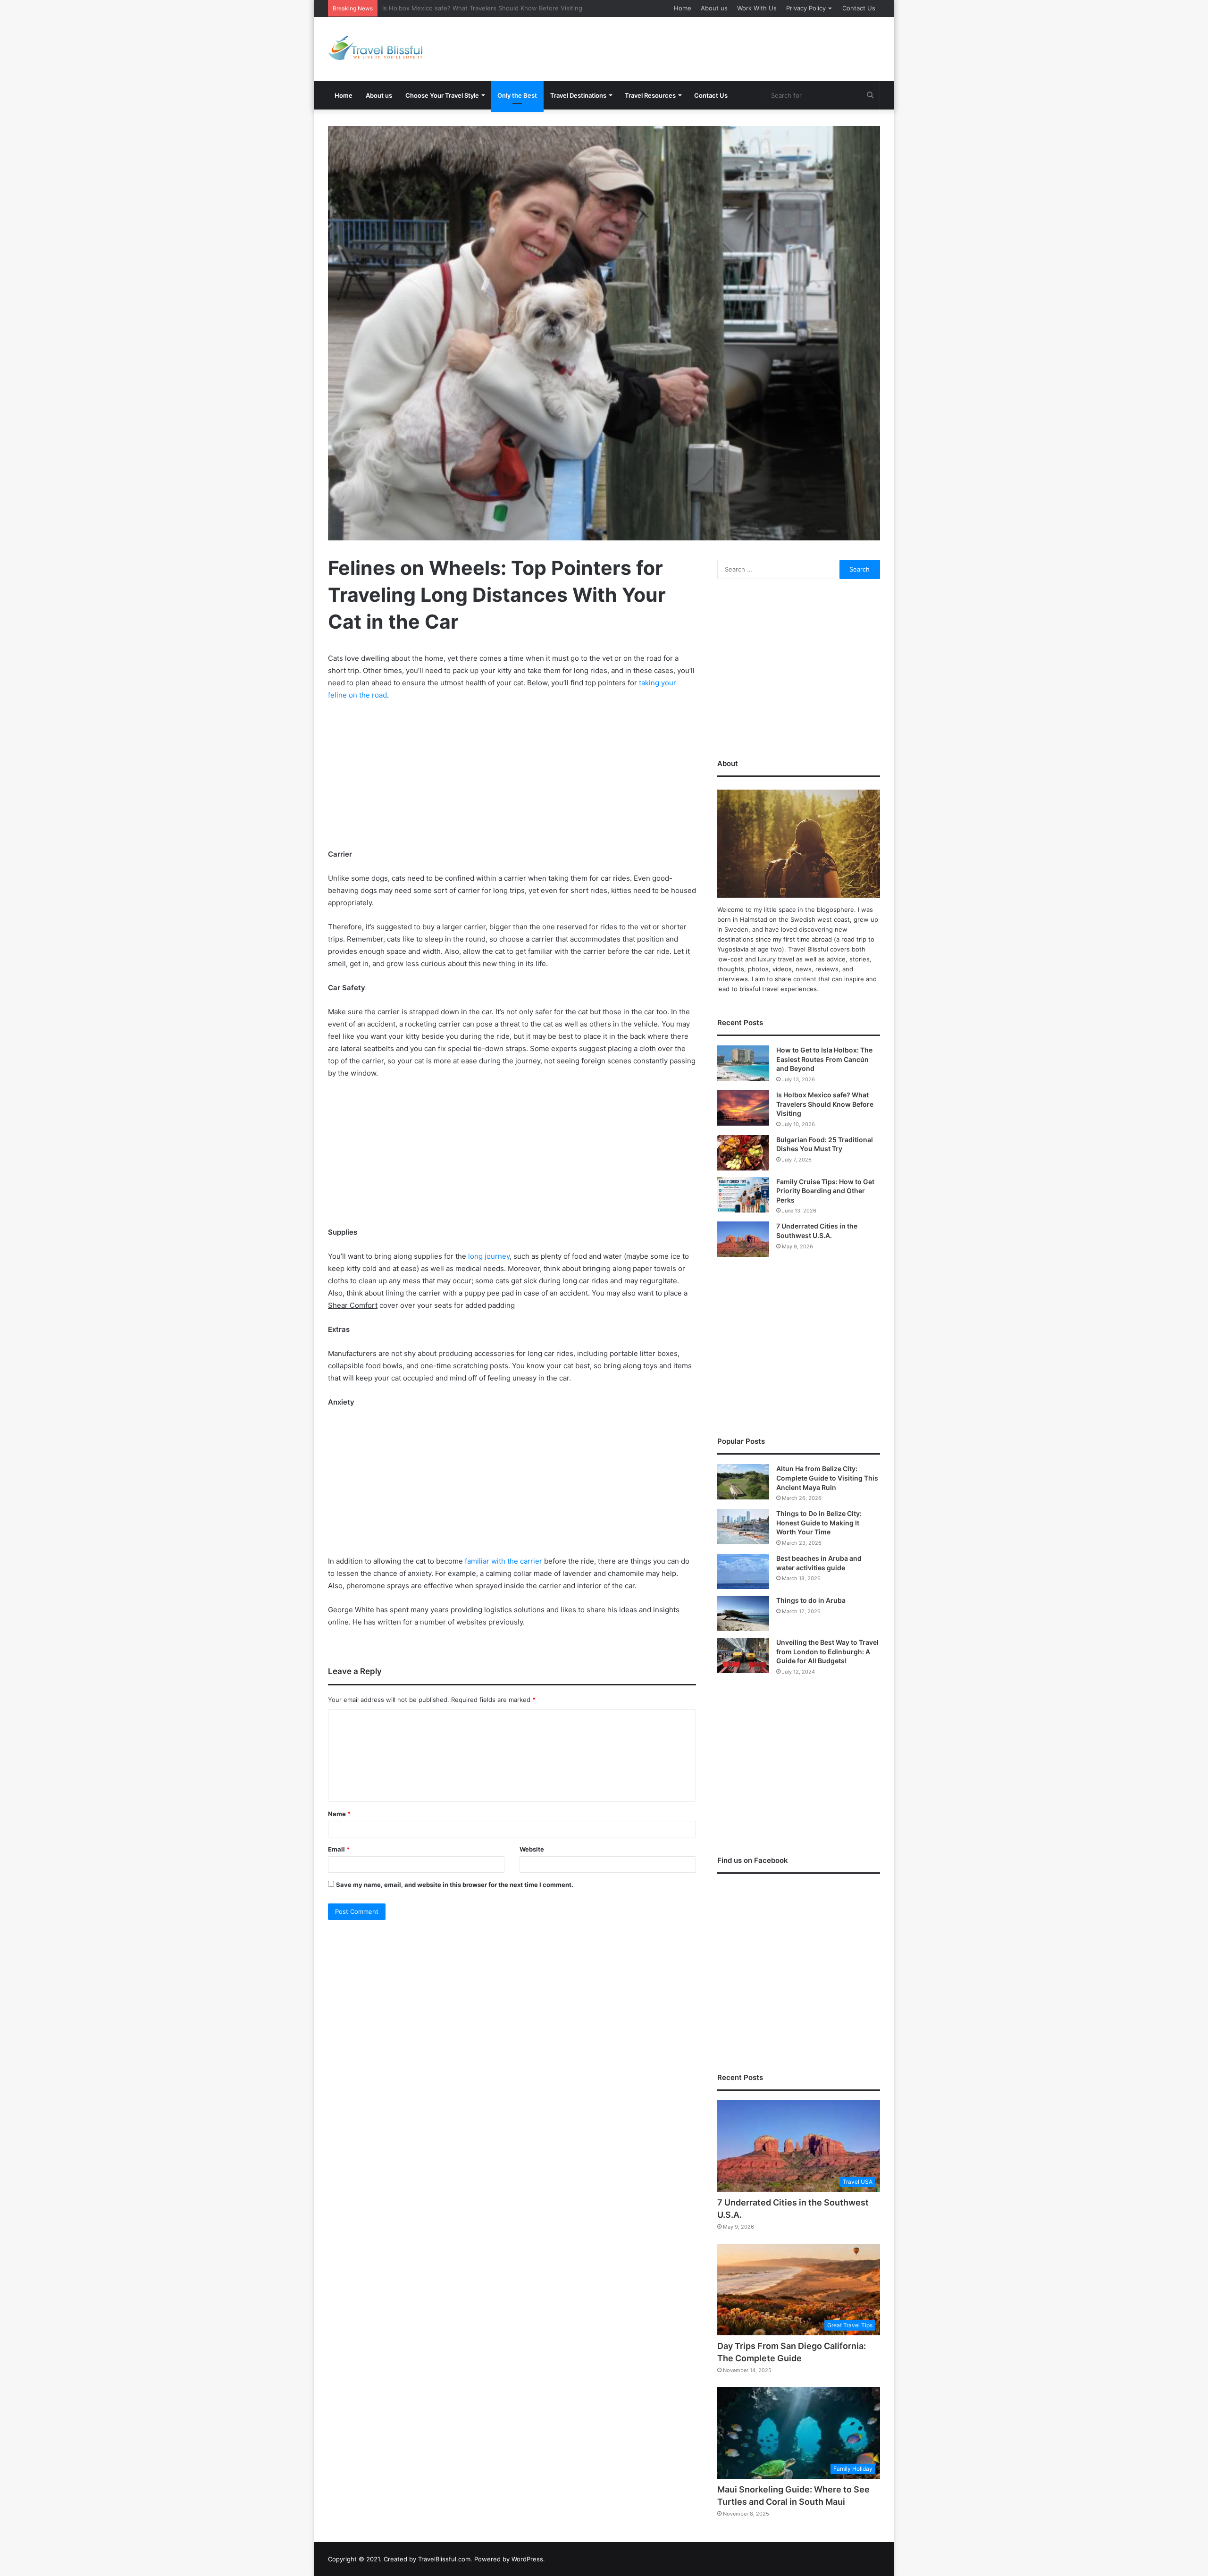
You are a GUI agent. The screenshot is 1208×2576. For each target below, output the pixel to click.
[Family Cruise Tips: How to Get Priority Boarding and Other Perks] (743, 1195)
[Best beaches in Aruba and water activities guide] (743, 1571)
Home (683, 8)
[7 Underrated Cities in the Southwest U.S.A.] (743, 1239)
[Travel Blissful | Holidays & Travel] (375, 48)
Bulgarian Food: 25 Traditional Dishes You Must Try (457, 8)
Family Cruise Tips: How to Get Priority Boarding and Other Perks (825, 1191)
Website (532, 1849)
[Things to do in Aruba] (743, 1613)
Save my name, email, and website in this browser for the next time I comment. (455, 1885)
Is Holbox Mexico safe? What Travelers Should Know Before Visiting (825, 1104)
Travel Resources (650, 95)
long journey (489, 1256)
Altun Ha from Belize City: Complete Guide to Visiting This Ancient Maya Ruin (827, 1478)
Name (339, 1814)
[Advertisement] (698, 48)
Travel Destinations (578, 95)
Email (339, 1849)
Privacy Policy (806, 8)
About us (714, 8)
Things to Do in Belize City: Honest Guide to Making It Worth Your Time (819, 1523)
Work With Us (757, 8)
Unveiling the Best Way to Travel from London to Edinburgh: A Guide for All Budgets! (827, 1651)
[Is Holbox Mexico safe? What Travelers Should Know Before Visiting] (743, 1108)
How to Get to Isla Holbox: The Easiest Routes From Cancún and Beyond (824, 1059)
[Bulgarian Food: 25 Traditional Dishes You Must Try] (743, 1153)
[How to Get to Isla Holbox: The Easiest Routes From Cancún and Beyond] (743, 1063)
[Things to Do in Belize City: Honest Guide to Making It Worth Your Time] (743, 1527)
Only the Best (517, 95)
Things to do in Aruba (811, 1600)
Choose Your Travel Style (442, 95)
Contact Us (859, 8)
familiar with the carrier (503, 1561)
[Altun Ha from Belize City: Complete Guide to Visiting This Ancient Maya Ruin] (743, 1482)
